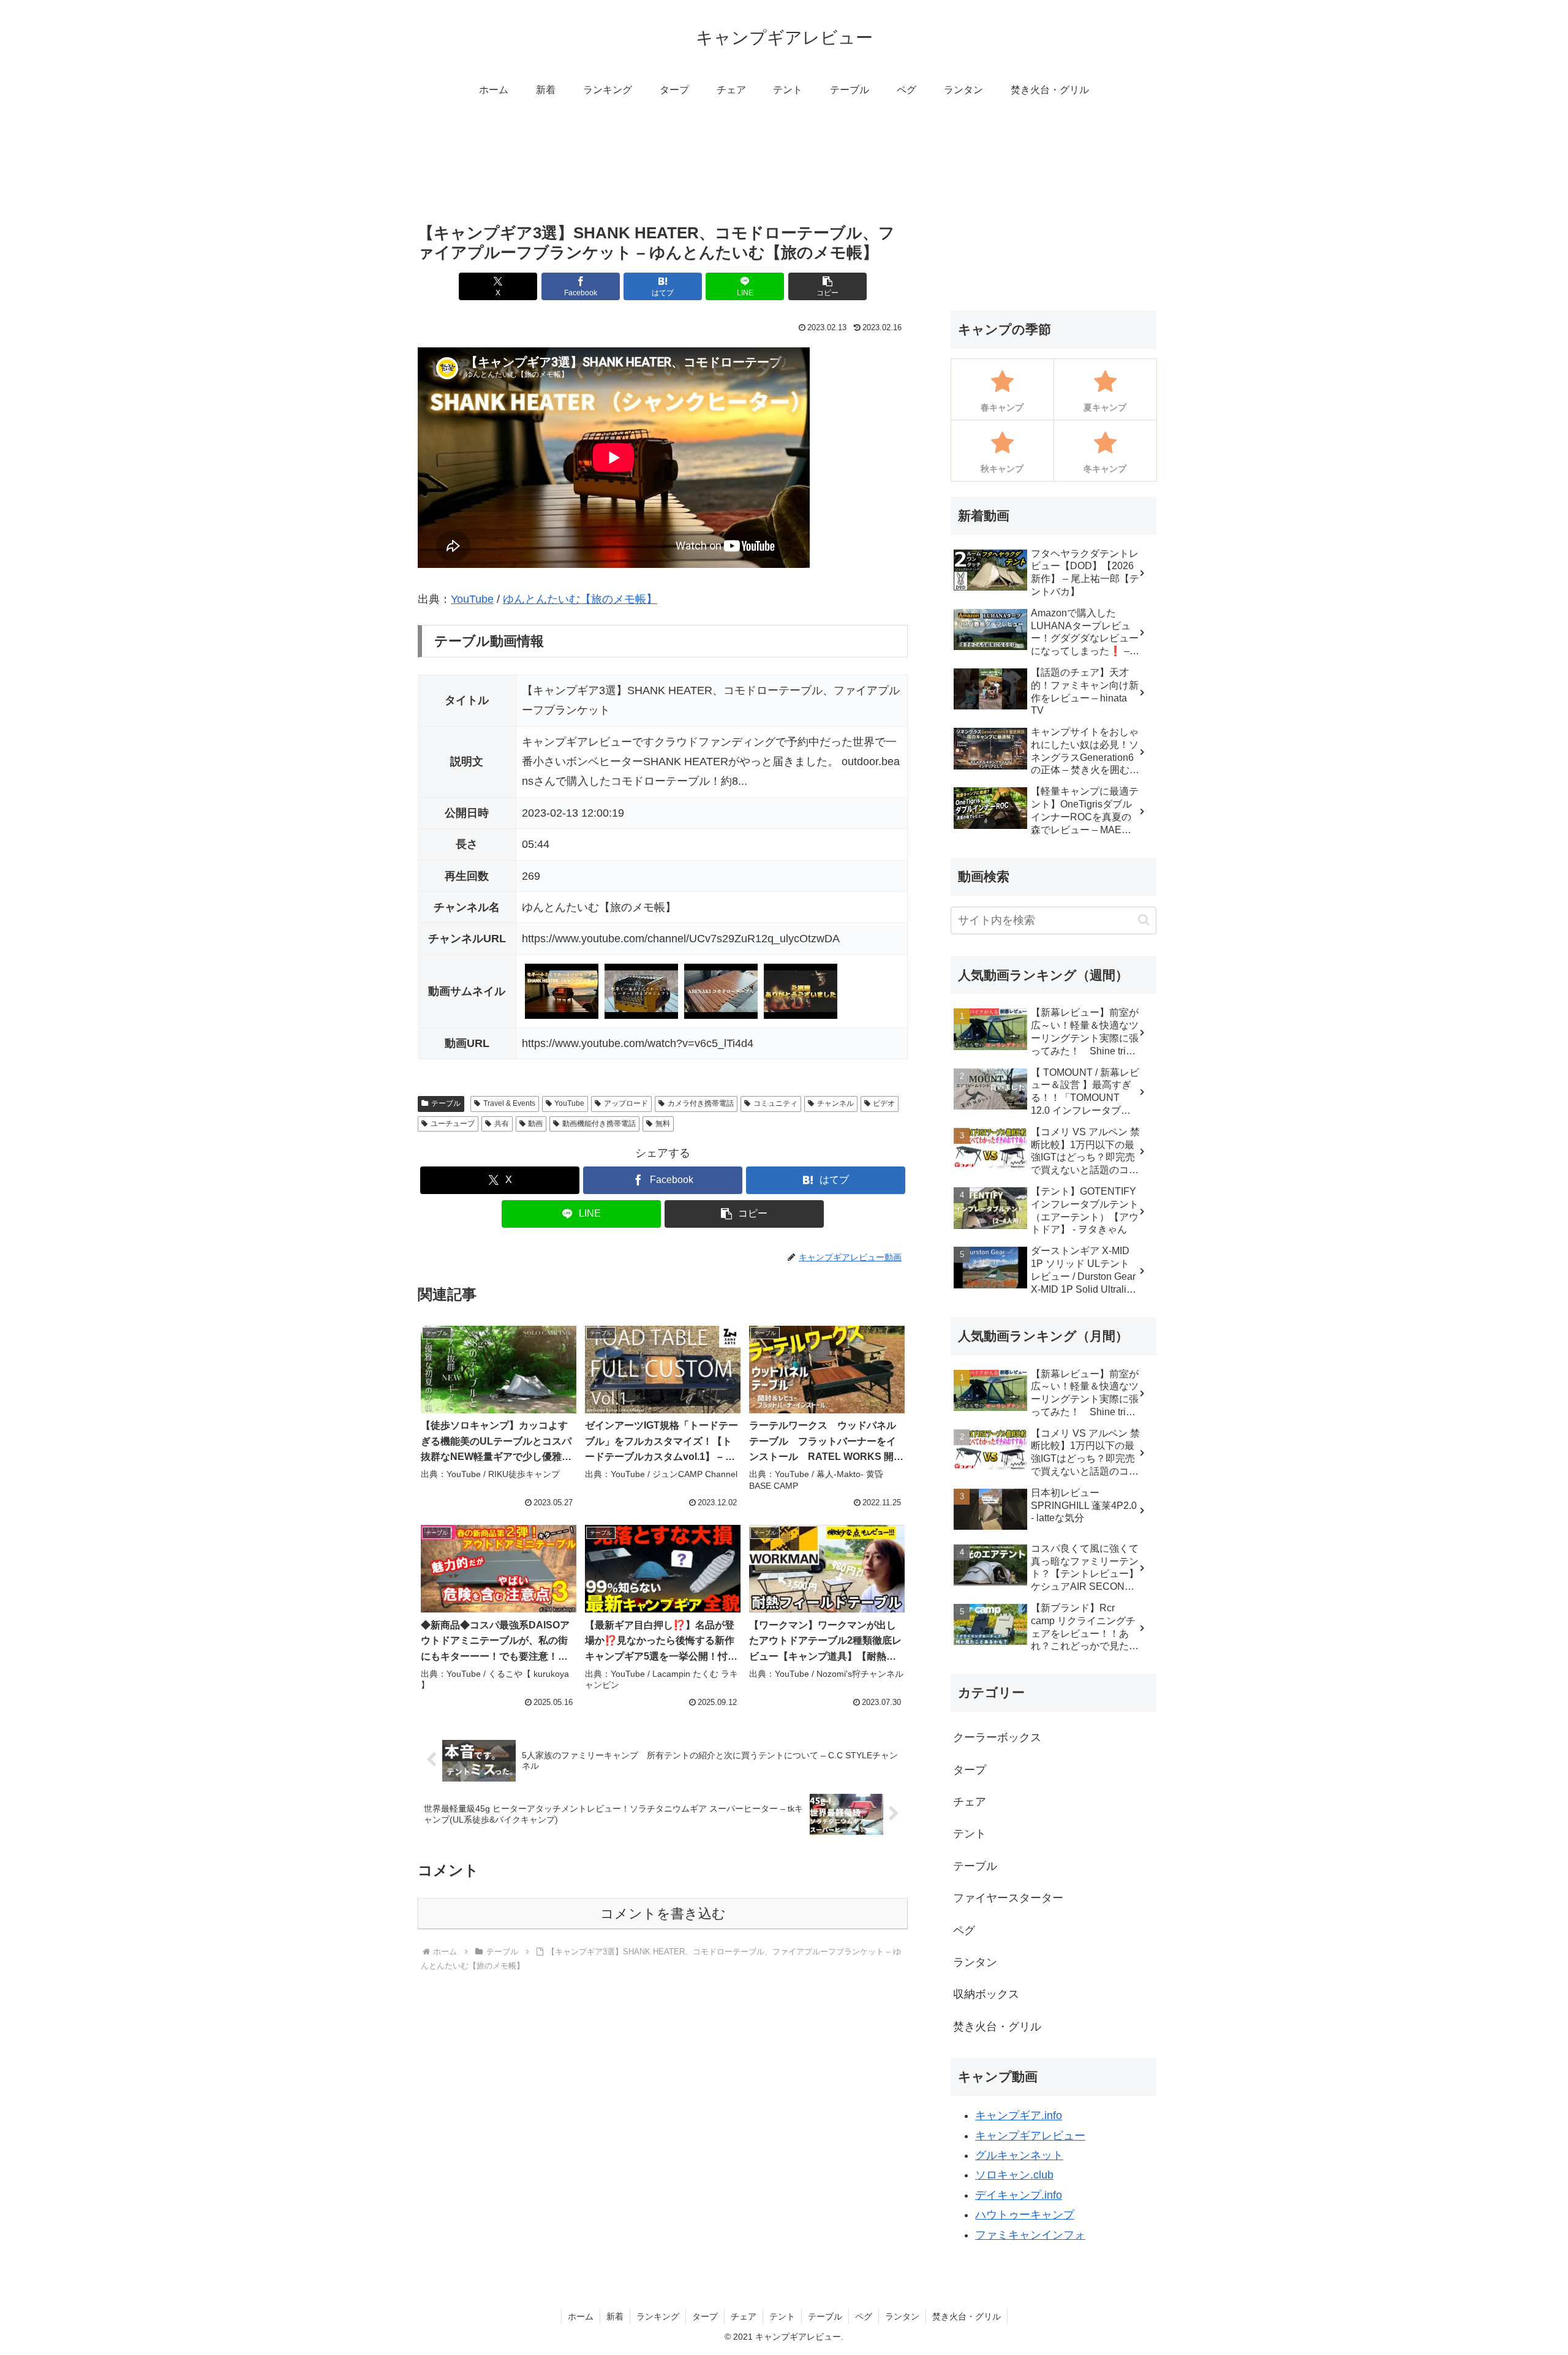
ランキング (658, 2316)
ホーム (581, 2316)
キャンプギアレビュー (1030, 2136)
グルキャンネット (1019, 2155)
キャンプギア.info (1019, 2115)
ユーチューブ (453, 1124)
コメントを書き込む (663, 1914)
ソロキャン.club (1014, 2175)
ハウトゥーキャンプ (1025, 2215)
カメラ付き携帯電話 (701, 1103)
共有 (502, 1124)
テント (782, 2316)
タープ (705, 2316)
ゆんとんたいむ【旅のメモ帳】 (580, 599)
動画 (535, 1124)
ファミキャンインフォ (1030, 2235)
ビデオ (884, 1103)
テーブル (446, 1103)
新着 (615, 2316)
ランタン (902, 2316)
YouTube (472, 599)
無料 (663, 1124)
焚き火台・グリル (967, 2316)
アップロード (626, 1103)
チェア (744, 2316)
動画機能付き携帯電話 (599, 1124)
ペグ (864, 2316)
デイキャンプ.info (1019, 2195)
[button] (827, 286)
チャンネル (835, 1103)
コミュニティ (775, 1103)
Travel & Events (509, 1103)
